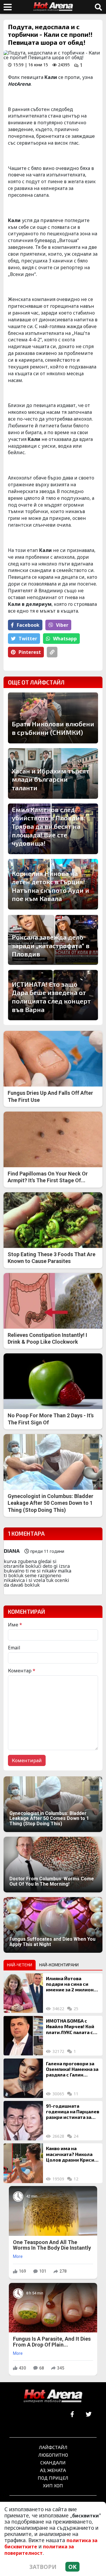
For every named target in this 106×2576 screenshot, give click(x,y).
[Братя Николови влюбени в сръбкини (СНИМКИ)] (53, 718)
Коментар (22, 1671)
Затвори (43, 2567)
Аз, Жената (53, 2470)
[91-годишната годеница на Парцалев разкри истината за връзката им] (23, 2121)
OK (72, 2567)
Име (15, 1625)
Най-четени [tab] (20, 1965)
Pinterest (30, 652)
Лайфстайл (53, 2447)
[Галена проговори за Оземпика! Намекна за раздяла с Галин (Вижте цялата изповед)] (23, 2078)
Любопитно (53, 2455)
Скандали (53, 2462)
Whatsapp (65, 639)
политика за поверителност (39, 2550)
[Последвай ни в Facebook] (72, 2414)
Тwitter (28, 639)
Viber (62, 625)
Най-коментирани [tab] (59, 1965)
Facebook (28, 625)
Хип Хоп (53, 2485)
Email (14, 1648)
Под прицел (53, 2478)
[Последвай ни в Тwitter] (88, 2414)
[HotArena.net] (53, 2396)
